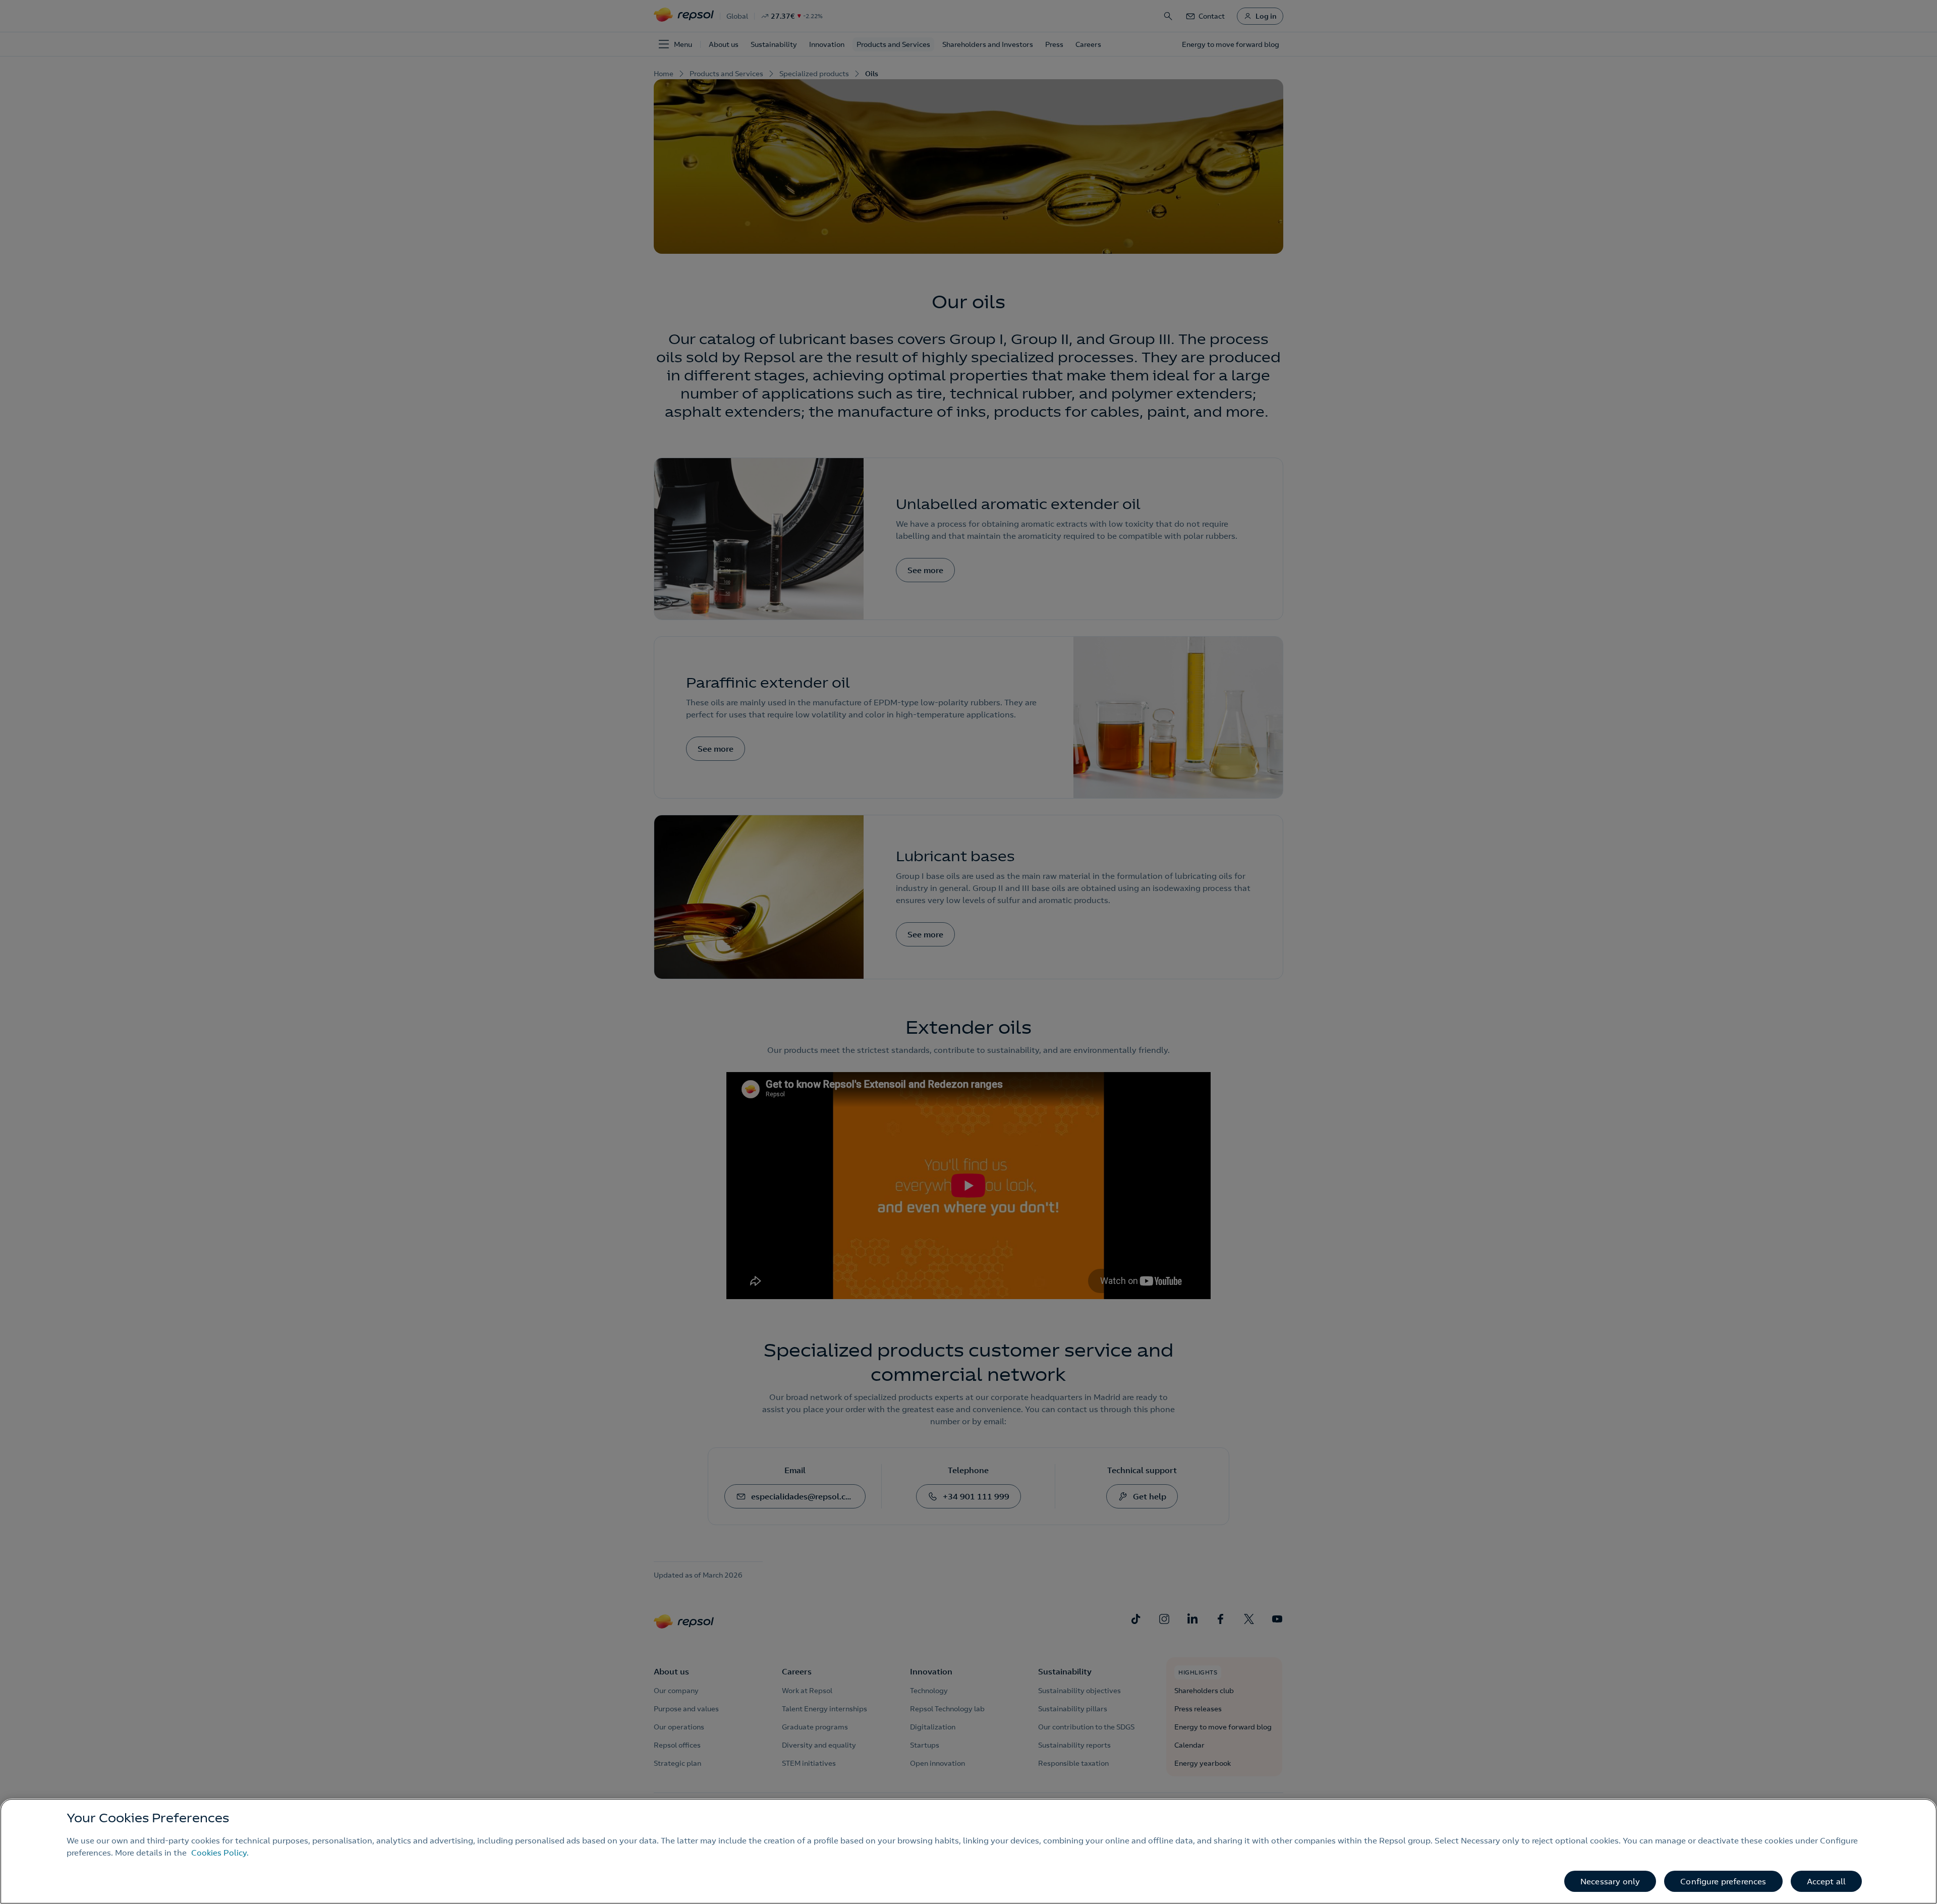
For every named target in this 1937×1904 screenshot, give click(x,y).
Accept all (1827, 1881)
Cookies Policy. (220, 1853)
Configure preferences (1723, 1881)
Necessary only (1610, 1881)
